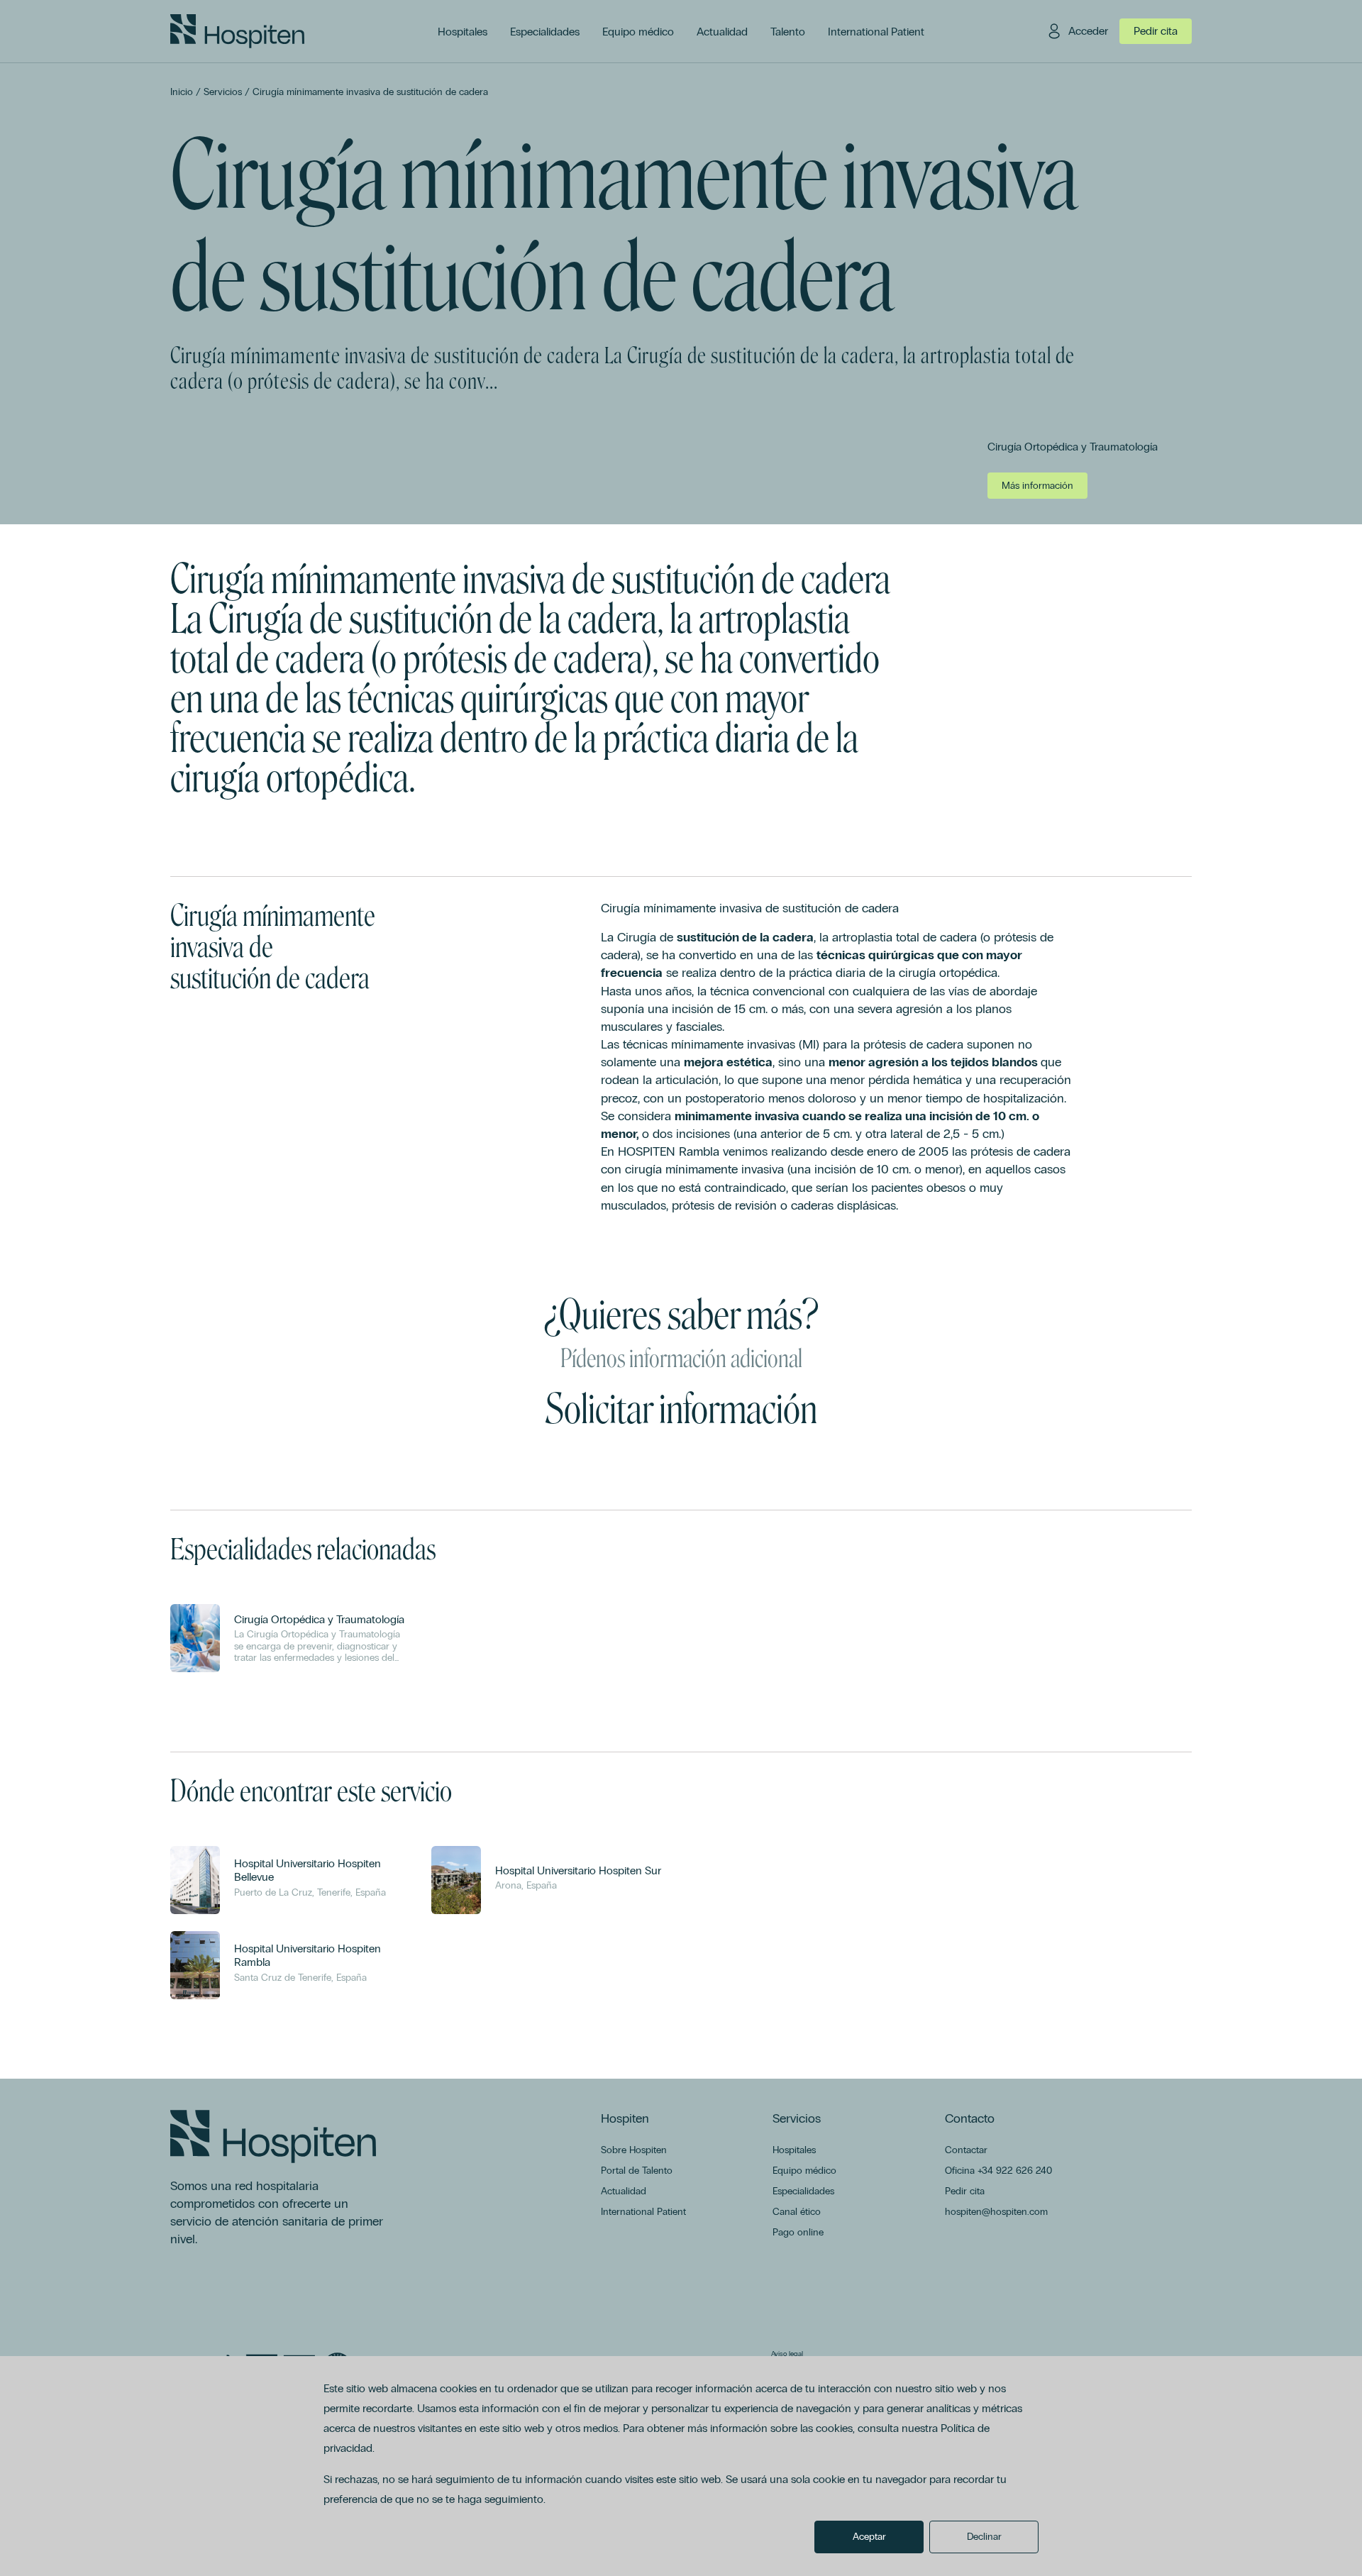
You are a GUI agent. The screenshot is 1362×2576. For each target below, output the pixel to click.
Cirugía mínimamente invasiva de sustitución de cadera (370, 92)
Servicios (223, 92)
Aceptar (869, 2537)
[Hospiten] (237, 31)
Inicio (182, 92)
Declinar (984, 2537)
